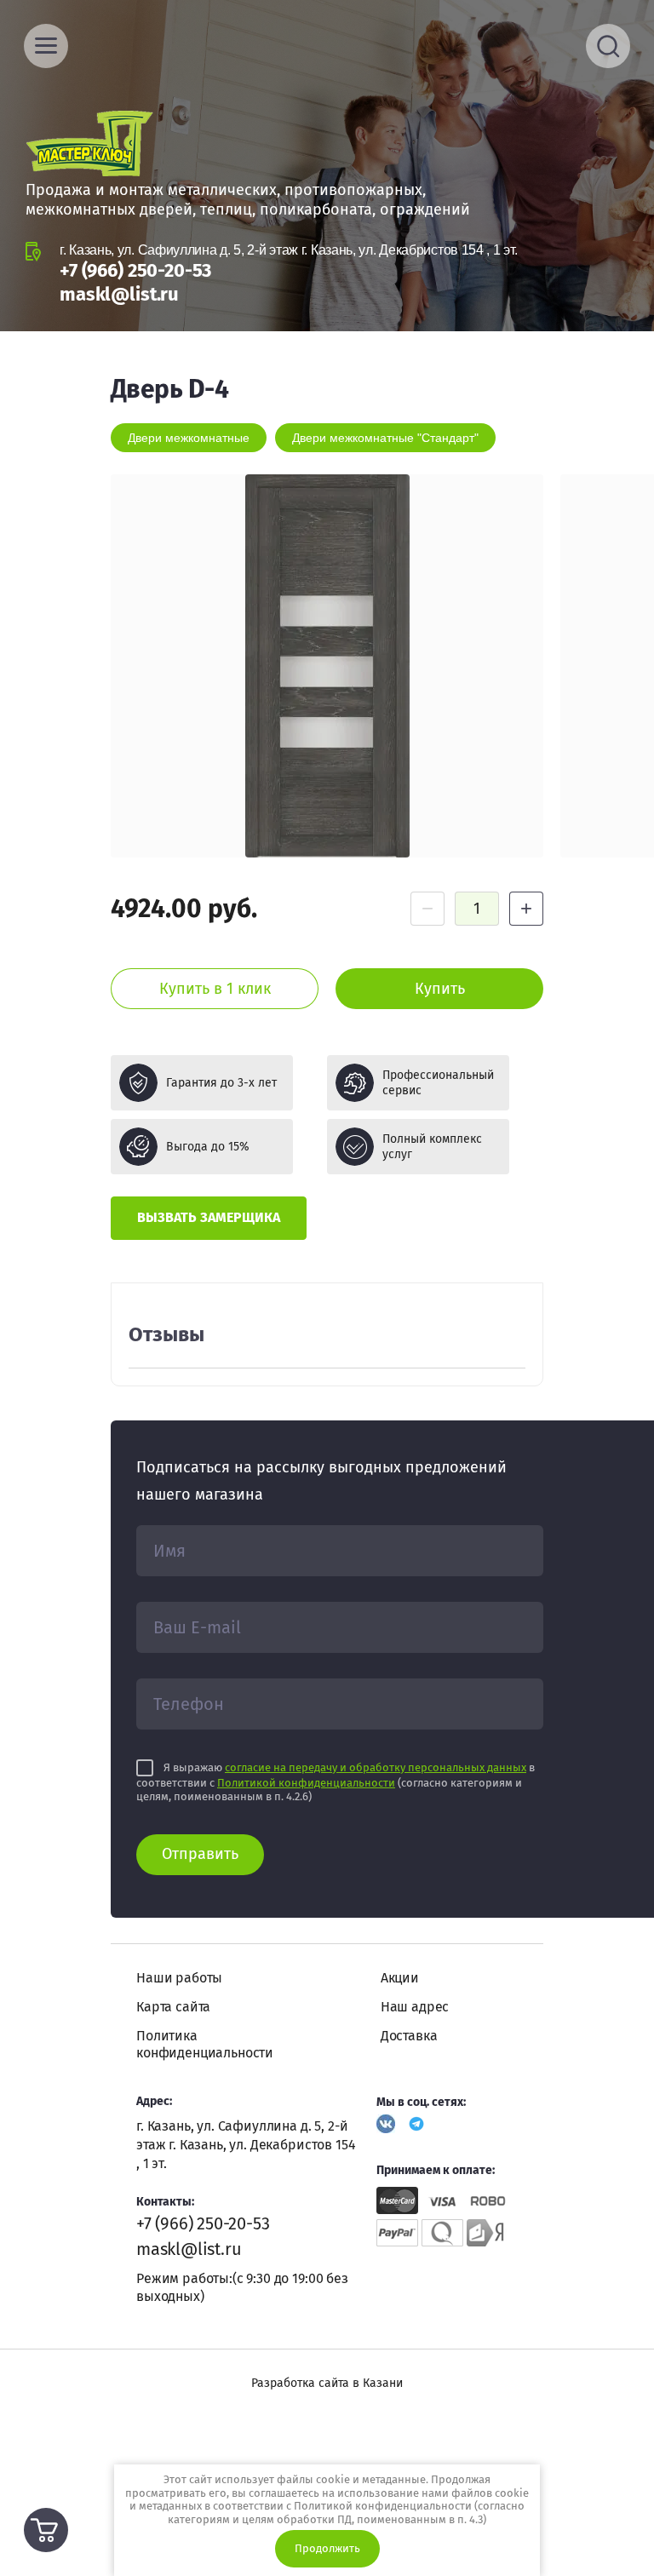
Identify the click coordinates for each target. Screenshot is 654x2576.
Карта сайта (173, 2007)
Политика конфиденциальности (205, 2044)
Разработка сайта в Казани (327, 2383)
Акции (400, 1978)
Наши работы (179, 1978)
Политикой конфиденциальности (306, 1783)
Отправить (200, 1854)
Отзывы (166, 1334)
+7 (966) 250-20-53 (135, 270)
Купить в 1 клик (215, 989)
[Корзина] (46, 2530)
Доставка (409, 2036)
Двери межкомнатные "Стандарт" (385, 438)
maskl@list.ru (119, 294)
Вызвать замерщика (209, 1217)
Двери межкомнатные (189, 438)
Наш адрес (415, 2007)
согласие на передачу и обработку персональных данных (376, 1767)
